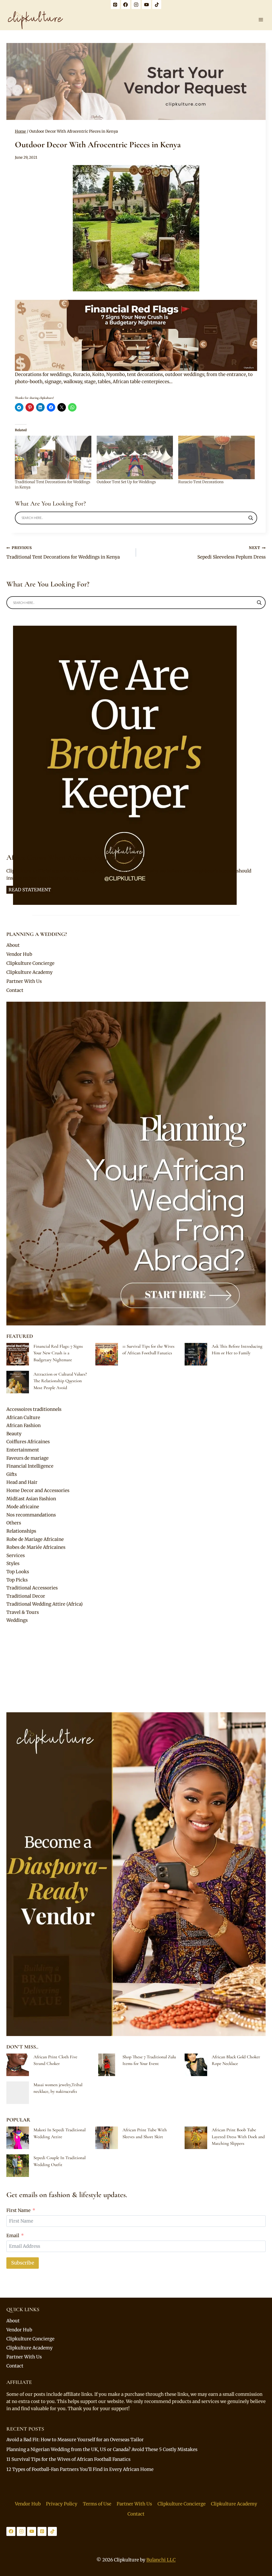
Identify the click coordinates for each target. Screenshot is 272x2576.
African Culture (23, 1417)
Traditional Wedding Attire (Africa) (44, 1604)
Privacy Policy (62, 2504)
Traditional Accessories (32, 1588)
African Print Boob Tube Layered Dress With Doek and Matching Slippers (238, 2137)
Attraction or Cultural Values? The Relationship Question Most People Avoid (60, 1381)
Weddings (17, 1620)
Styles (13, 1563)
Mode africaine (23, 1507)
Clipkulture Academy (29, 972)
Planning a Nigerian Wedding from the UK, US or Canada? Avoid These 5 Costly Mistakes (102, 2449)
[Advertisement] (136, 1669)
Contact (15, 990)
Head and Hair (22, 1482)
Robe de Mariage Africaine (35, 1539)
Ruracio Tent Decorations (201, 482)
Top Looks (18, 1572)
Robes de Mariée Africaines (36, 1547)
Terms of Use (97, 2504)
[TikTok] (157, 5)
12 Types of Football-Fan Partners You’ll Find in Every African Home (80, 2469)
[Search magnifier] (251, 518)
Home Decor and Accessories (38, 1490)
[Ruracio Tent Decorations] (216, 457)
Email (13, 2236)
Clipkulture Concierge (30, 963)
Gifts (12, 1474)
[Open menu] (261, 20)
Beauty (14, 1434)
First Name (18, 2210)
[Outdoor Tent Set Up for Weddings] (135, 457)
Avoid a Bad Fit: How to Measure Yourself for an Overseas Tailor (75, 2440)
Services (16, 1555)
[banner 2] (136, 335)
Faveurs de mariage (27, 1458)
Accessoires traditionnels (34, 1409)
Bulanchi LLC (161, 2560)
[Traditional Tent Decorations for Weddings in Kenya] (53, 457)
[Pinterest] (115, 5)
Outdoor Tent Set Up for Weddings (126, 482)
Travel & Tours (23, 1612)
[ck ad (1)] (136, 81)
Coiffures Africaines (28, 1442)
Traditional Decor (26, 1596)
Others (14, 1523)
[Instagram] (136, 5)
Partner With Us (24, 981)
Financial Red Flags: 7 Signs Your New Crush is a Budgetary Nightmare (58, 1353)
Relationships (21, 1531)
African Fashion (24, 1425)
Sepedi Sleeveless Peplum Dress (231, 553)
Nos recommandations (31, 1515)
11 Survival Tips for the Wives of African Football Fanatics (68, 2459)
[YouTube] (146, 5)
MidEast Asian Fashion (31, 1499)
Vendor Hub (19, 954)
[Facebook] (126, 5)
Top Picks (17, 1580)
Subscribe (23, 2263)
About (13, 945)
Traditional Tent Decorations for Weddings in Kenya (63, 553)
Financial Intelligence (30, 1466)
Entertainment (23, 1450)
